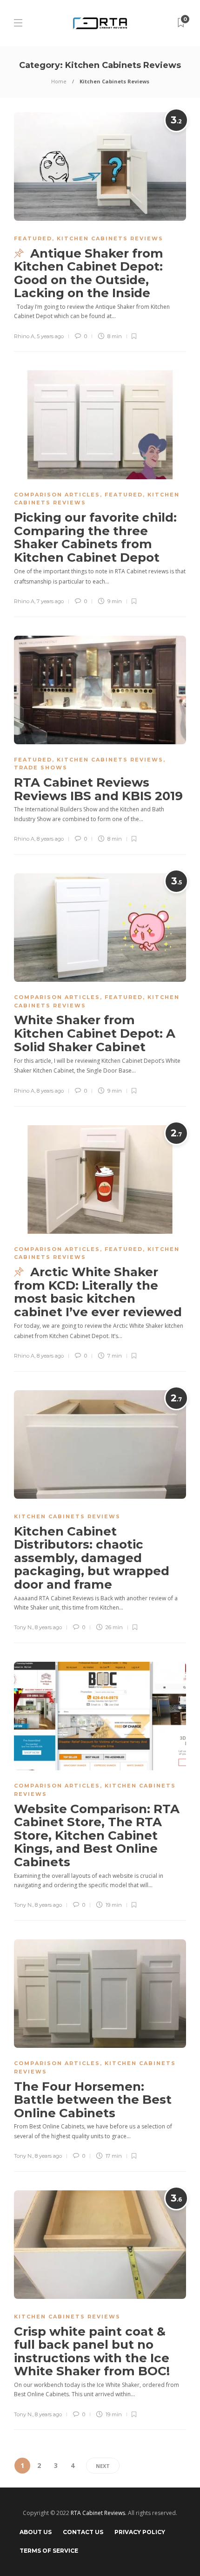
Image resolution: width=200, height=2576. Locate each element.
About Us (36, 2532)
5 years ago (50, 336)
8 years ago (50, 839)
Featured (33, 238)
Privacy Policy (140, 2532)
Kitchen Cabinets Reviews (110, 238)
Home (59, 81)
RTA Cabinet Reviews (98, 2513)
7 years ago (50, 601)
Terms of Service (49, 2551)
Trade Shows (41, 768)
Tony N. (23, 1627)
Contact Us (83, 2532)
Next (103, 2466)
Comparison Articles (57, 495)
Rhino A (24, 336)
